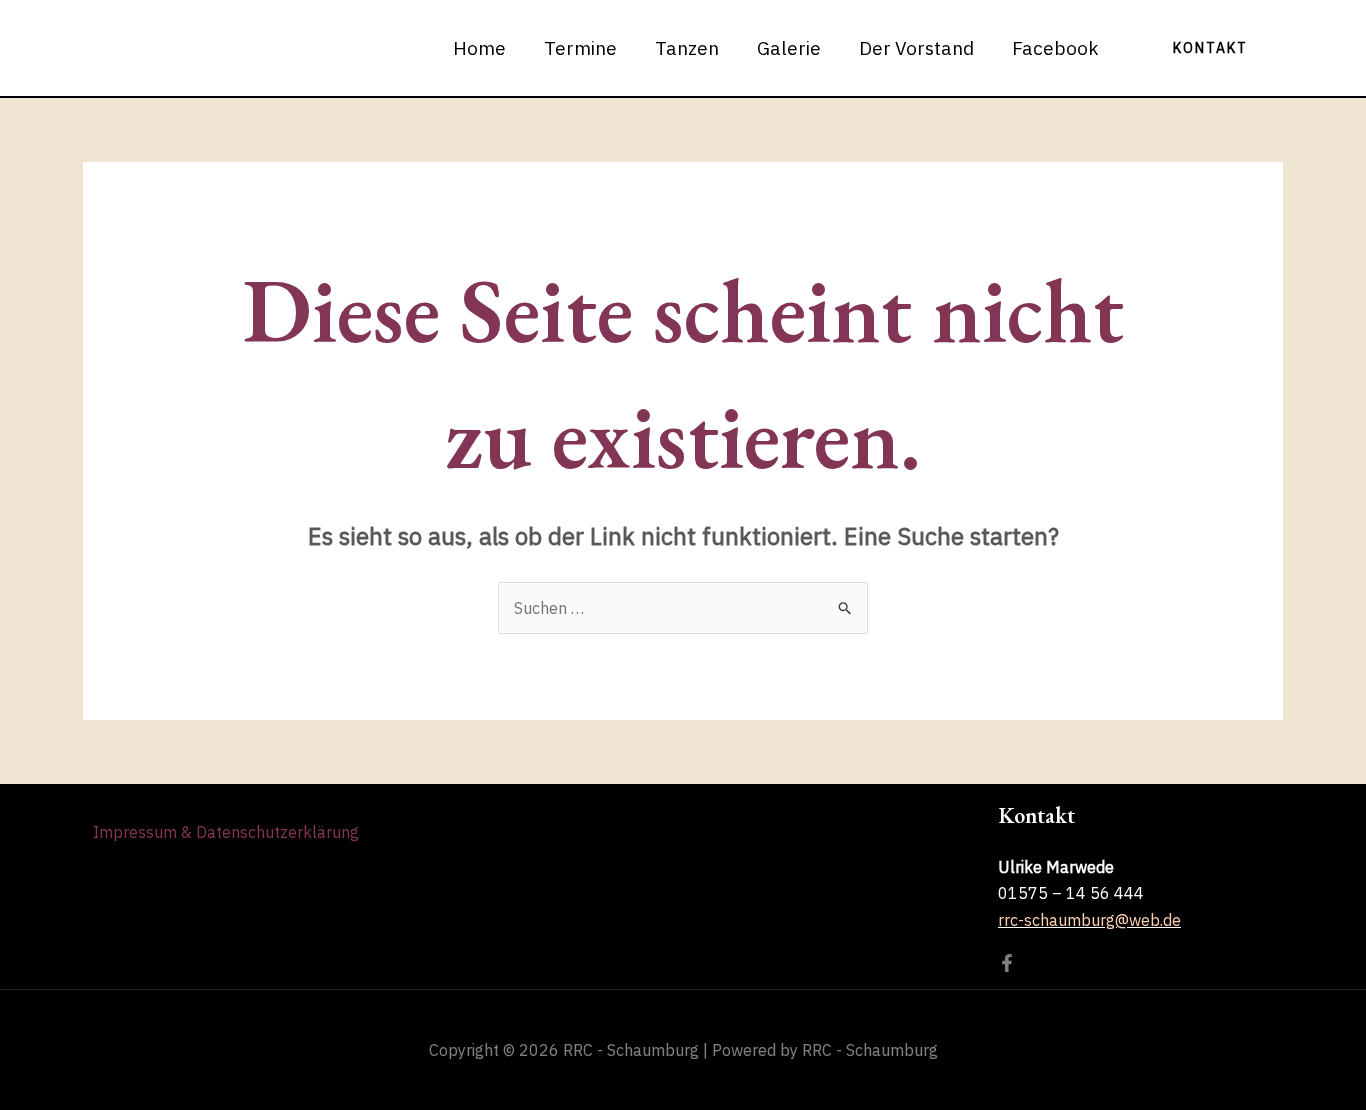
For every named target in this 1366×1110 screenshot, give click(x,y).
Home (479, 48)
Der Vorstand (916, 48)
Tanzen (687, 48)
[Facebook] (1007, 963)
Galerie (789, 48)
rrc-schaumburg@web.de (1089, 920)
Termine (580, 48)
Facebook (1055, 48)
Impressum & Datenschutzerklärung (226, 832)
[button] (1210, 48)
